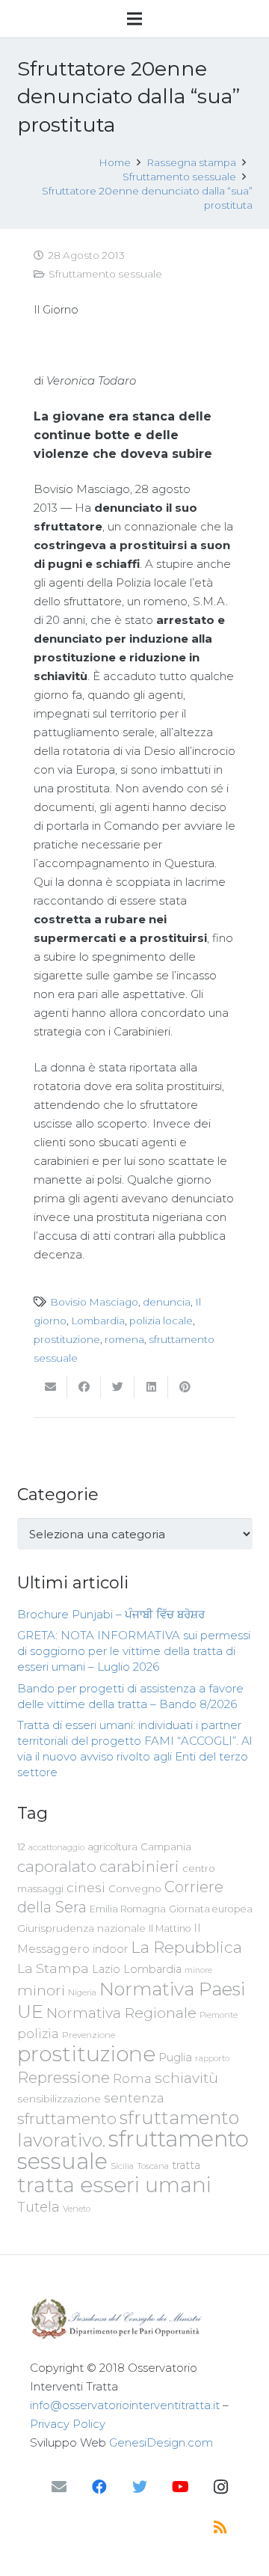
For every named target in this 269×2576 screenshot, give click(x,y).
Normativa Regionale (121, 2013)
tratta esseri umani (114, 2185)
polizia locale (161, 1321)
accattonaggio (56, 1847)
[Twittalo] (118, 1387)
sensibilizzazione (59, 2099)
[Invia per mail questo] (50, 1387)
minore (198, 1970)
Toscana (153, 2166)
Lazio (106, 1969)
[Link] (134, 2319)
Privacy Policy (68, 2424)
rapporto (212, 2058)
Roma (132, 2078)
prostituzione (67, 1339)
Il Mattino (170, 1928)
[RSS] (220, 2527)
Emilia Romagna (128, 1909)
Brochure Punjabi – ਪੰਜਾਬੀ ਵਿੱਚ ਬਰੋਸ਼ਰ (111, 1614)
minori (41, 1991)
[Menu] (134, 19)
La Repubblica (186, 1947)
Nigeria (82, 1992)
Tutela (38, 2207)
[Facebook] (99, 2487)
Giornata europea (211, 1909)
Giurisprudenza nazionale (81, 1928)
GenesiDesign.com (161, 2442)
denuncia (167, 1302)
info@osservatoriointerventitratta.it (125, 2405)
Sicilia (122, 2166)
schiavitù (186, 2078)
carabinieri (139, 1866)
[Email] (59, 2487)
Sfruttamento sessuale (105, 274)
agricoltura (112, 1847)
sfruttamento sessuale (133, 2150)
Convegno (135, 1888)
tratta (186, 2165)
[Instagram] (220, 2487)
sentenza (134, 2098)
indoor (110, 1949)
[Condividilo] (84, 1387)
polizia (38, 2034)
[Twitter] (140, 2487)
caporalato (57, 1866)
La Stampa (53, 1968)
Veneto (77, 2209)
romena (124, 1339)
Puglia (175, 2057)
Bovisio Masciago (94, 1302)
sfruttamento (67, 2118)
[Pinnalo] (185, 1387)
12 (21, 1847)
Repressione (64, 2077)
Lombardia (98, 1321)
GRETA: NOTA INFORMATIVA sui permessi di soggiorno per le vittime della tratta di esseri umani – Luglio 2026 (134, 1651)
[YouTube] (180, 2487)
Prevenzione (89, 2035)
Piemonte (219, 2015)
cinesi (86, 1887)
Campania (166, 1847)
